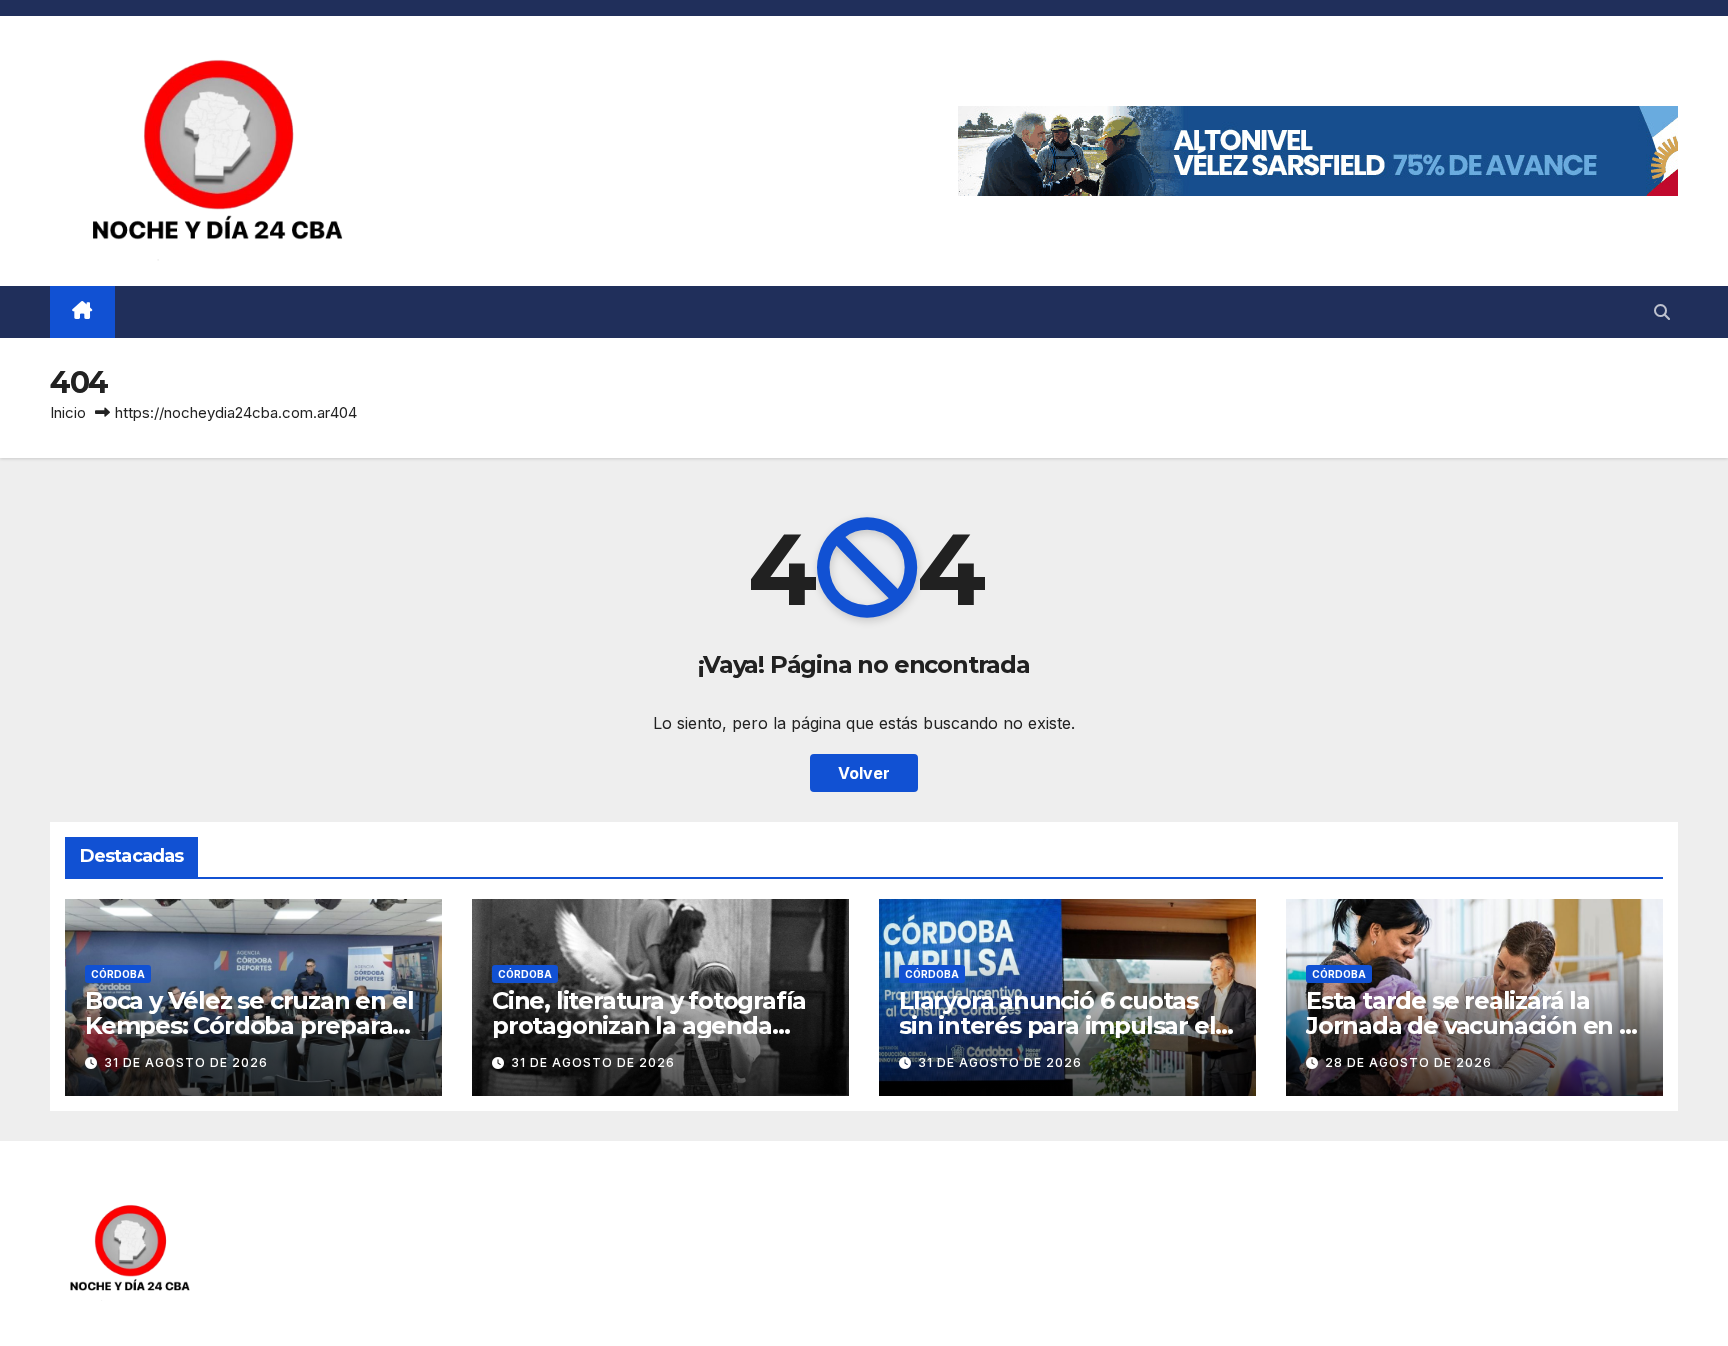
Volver (864, 773)
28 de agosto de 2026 (1408, 1062)
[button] (1662, 312)
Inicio (68, 412)
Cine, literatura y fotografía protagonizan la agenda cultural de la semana (649, 1025)
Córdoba (118, 974)
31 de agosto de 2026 (186, 1062)
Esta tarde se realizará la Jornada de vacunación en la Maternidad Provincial (1473, 1025)
